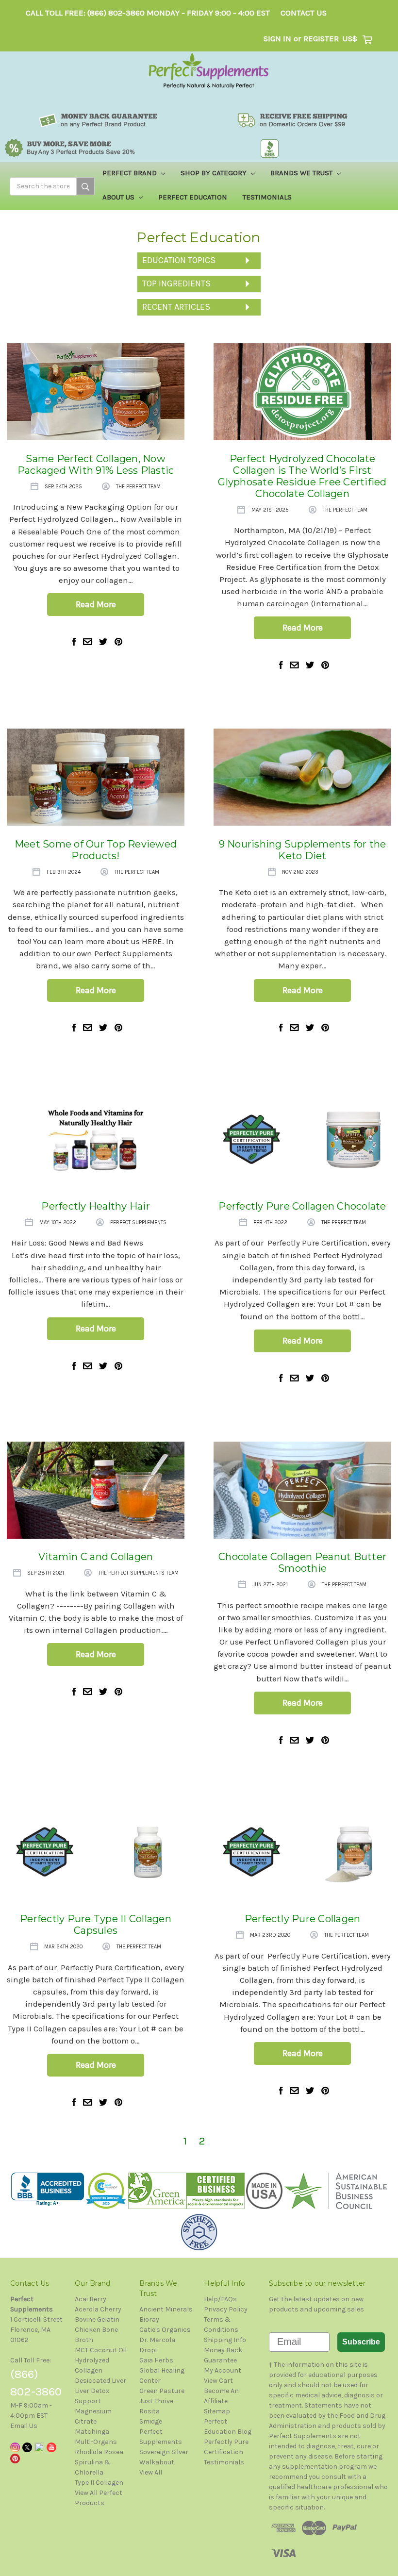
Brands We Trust (302, 173)
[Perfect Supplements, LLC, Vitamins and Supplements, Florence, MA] (48, 2189)
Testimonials (267, 197)
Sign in (277, 39)
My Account (223, 2370)
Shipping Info (225, 2340)
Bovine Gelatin (97, 2319)
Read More (96, 604)
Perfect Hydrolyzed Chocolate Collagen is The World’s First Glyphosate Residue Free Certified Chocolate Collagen (302, 476)
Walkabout (157, 2462)
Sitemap (217, 2411)
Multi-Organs (96, 2442)
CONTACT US (304, 13)
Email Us (24, 2426)
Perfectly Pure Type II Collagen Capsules (96, 1925)
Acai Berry (91, 2299)
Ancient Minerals (166, 2309)
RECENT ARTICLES (176, 307)
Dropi (148, 2350)
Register (321, 39)
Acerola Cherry (98, 2309)
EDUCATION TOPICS (179, 260)
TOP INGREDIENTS (176, 283)
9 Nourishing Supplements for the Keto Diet (303, 850)
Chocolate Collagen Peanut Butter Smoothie (302, 1562)
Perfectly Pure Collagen (303, 1919)
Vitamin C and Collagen (96, 1557)
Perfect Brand (131, 173)
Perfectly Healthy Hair (96, 1206)
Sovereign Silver (164, 2452)
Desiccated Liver (100, 2381)
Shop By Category (215, 173)
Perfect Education (193, 197)
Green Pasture (162, 2391)
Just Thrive (156, 2401)
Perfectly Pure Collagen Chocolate (302, 1206)
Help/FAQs (220, 2299)
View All (151, 2472)
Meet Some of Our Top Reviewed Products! (96, 850)
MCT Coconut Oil (101, 2350)
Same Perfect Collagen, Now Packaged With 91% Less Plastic (96, 465)
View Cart (218, 2381)
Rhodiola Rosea (99, 2452)
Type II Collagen (99, 2483)
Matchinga (92, 2432)
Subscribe (361, 2342)
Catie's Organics (165, 2330)
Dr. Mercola (157, 2340)
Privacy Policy (226, 2309)
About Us (119, 197)
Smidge (151, 2421)
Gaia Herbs (156, 2360)
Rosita (149, 2411)
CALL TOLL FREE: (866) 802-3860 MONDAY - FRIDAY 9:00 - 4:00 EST (148, 13)
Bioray (149, 2319)
